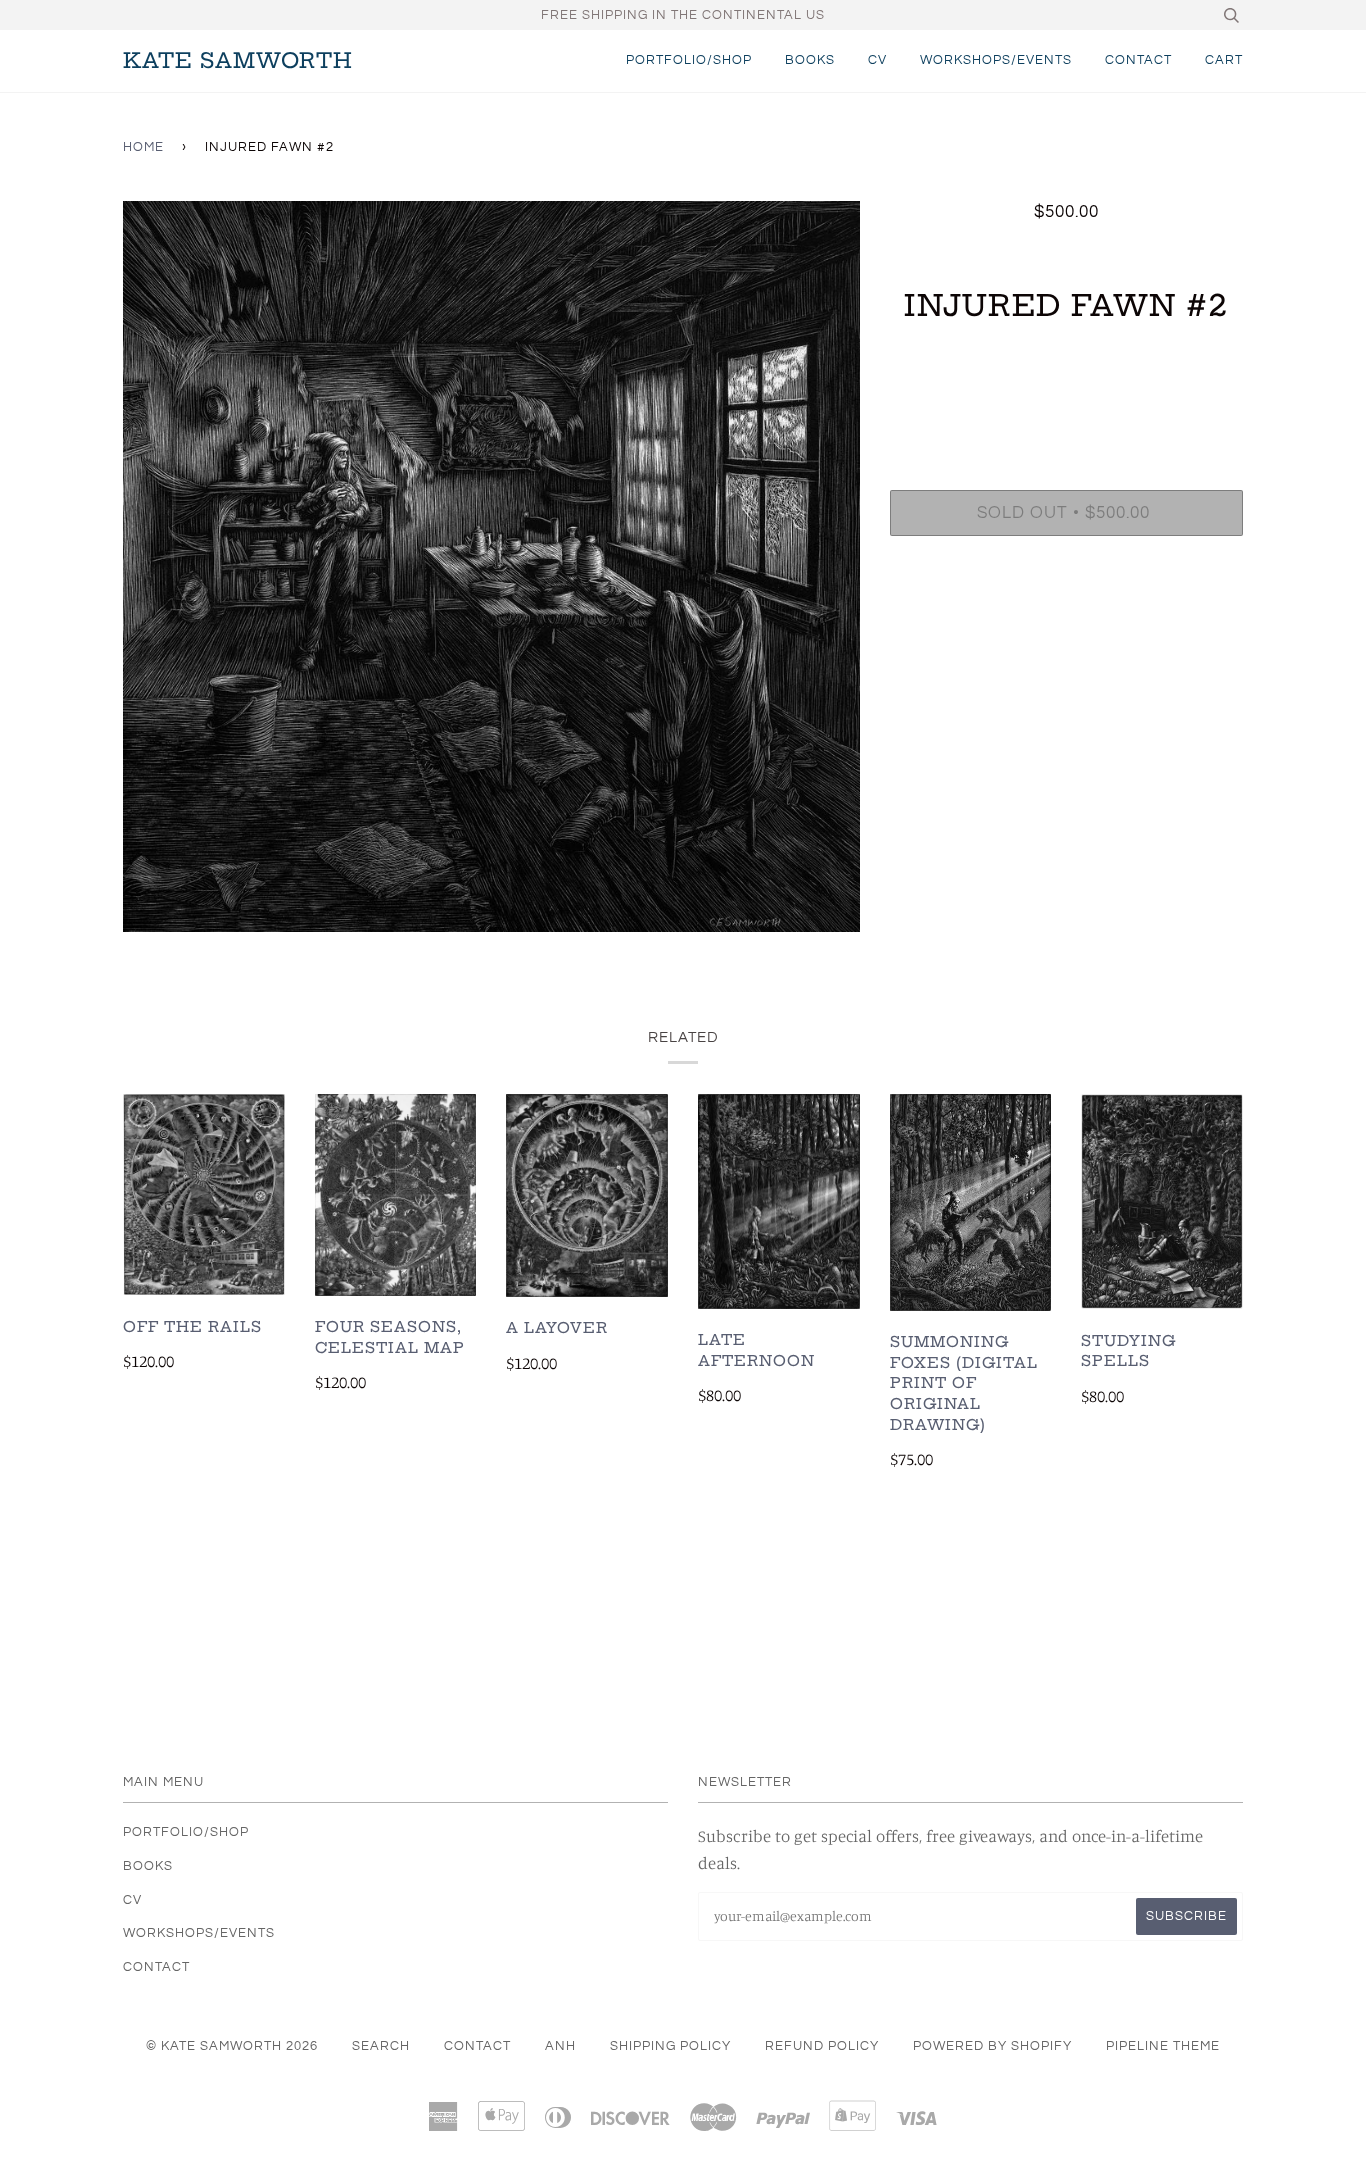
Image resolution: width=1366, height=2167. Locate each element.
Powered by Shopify (992, 2046)
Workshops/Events (996, 60)
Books (810, 60)
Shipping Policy (670, 2046)
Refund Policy (822, 2046)
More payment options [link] (1066, 619)
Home (143, 147)
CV (877, 60)
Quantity (1066, 407)
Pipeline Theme (1163, 2046)
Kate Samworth (238, 60)
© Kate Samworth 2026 (232, 2046)
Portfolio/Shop (689, 60)
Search (381, 2046)
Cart (1224, 60)
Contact (1138, 60)
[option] (491, 566)
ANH (560, 2046)
